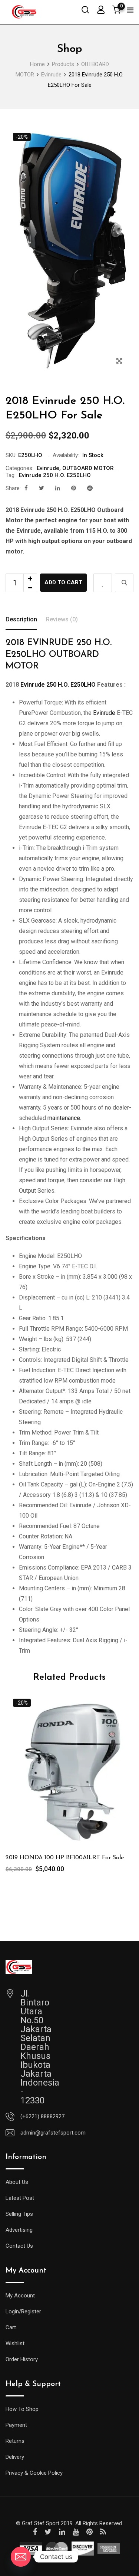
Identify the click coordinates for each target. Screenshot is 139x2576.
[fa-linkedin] (58, 488)
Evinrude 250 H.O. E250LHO (55, 475)
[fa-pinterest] (74, 488)
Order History (22, 2359)
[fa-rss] (103, 2532)
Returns (15, 2441)
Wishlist (15, 2343)
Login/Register (23, 2311)
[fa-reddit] (90, 488)
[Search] (85, 9)
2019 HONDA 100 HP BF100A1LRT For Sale (65, 1858)
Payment (16, 2425)
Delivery (15, 2457)
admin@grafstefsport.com (53, 2133)
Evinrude (48, 468)
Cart (11, 2327)
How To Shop (22, 2409)
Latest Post (20, 2198)
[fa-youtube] (76, 2532)
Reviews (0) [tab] (62, 619)
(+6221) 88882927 (42, 2116)
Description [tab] (21, 619)
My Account (20, 2296)
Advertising (19, 2230)
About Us (17, 2182)
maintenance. (64, 1118)
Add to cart (63, 582)
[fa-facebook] (26, 488)
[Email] (21, 2557)
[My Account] (101, 9)
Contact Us (19, 2246)
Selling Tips (19, 2214)
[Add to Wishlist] (103, 583)
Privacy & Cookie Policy (34, 2473)
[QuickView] (124, 583)
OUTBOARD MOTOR (88, 468)
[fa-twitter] (42, 488)
